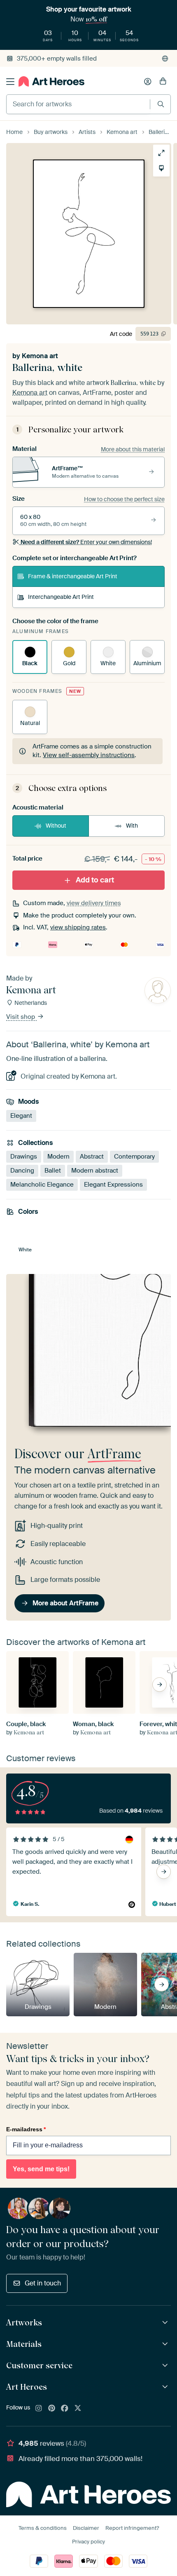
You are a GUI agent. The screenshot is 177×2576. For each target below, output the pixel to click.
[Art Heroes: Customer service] (166, 2366)
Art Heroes (27, 2387)
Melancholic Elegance (42, 1185)
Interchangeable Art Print (61, 597)
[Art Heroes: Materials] (166, 2344)
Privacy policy (88, 2542)
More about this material (133, 449)
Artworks (24, 2323)
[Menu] (10, 82)
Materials (24, 2344)
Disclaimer (86, 2528)
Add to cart (95, 880)
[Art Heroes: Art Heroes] (166, 2387)
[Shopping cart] (163, 82)
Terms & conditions (43, 2528)
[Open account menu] (148, 82)
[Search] (161, 104)
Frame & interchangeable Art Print (73, 576)
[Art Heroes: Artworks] (166, 2323)
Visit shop (21, 1017)
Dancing (22, 1171)
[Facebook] (65, 2409)
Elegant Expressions (113, 1185)
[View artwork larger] (161, 153)
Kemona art (40, 356)
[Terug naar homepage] (51, 81)
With (132, 826)
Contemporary (134, 1157)
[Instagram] (39, 2409)
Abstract (92, 1157)
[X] (78, 2409)
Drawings (24, 1157)
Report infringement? (132, 2528)
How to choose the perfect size (124, 499)
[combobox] (78, 104)
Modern (58, 1157)
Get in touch (43, 2283)
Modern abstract (95, 1171)
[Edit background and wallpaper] (161, 168)
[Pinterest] (52, 2409)
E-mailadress (26, 2129)
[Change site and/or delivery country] (165, 59)
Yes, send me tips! (41, 2169)
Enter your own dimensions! (86, 542)
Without (56, 826)
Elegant (21, 1116)
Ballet (53, 1171)
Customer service (39, 2365)
